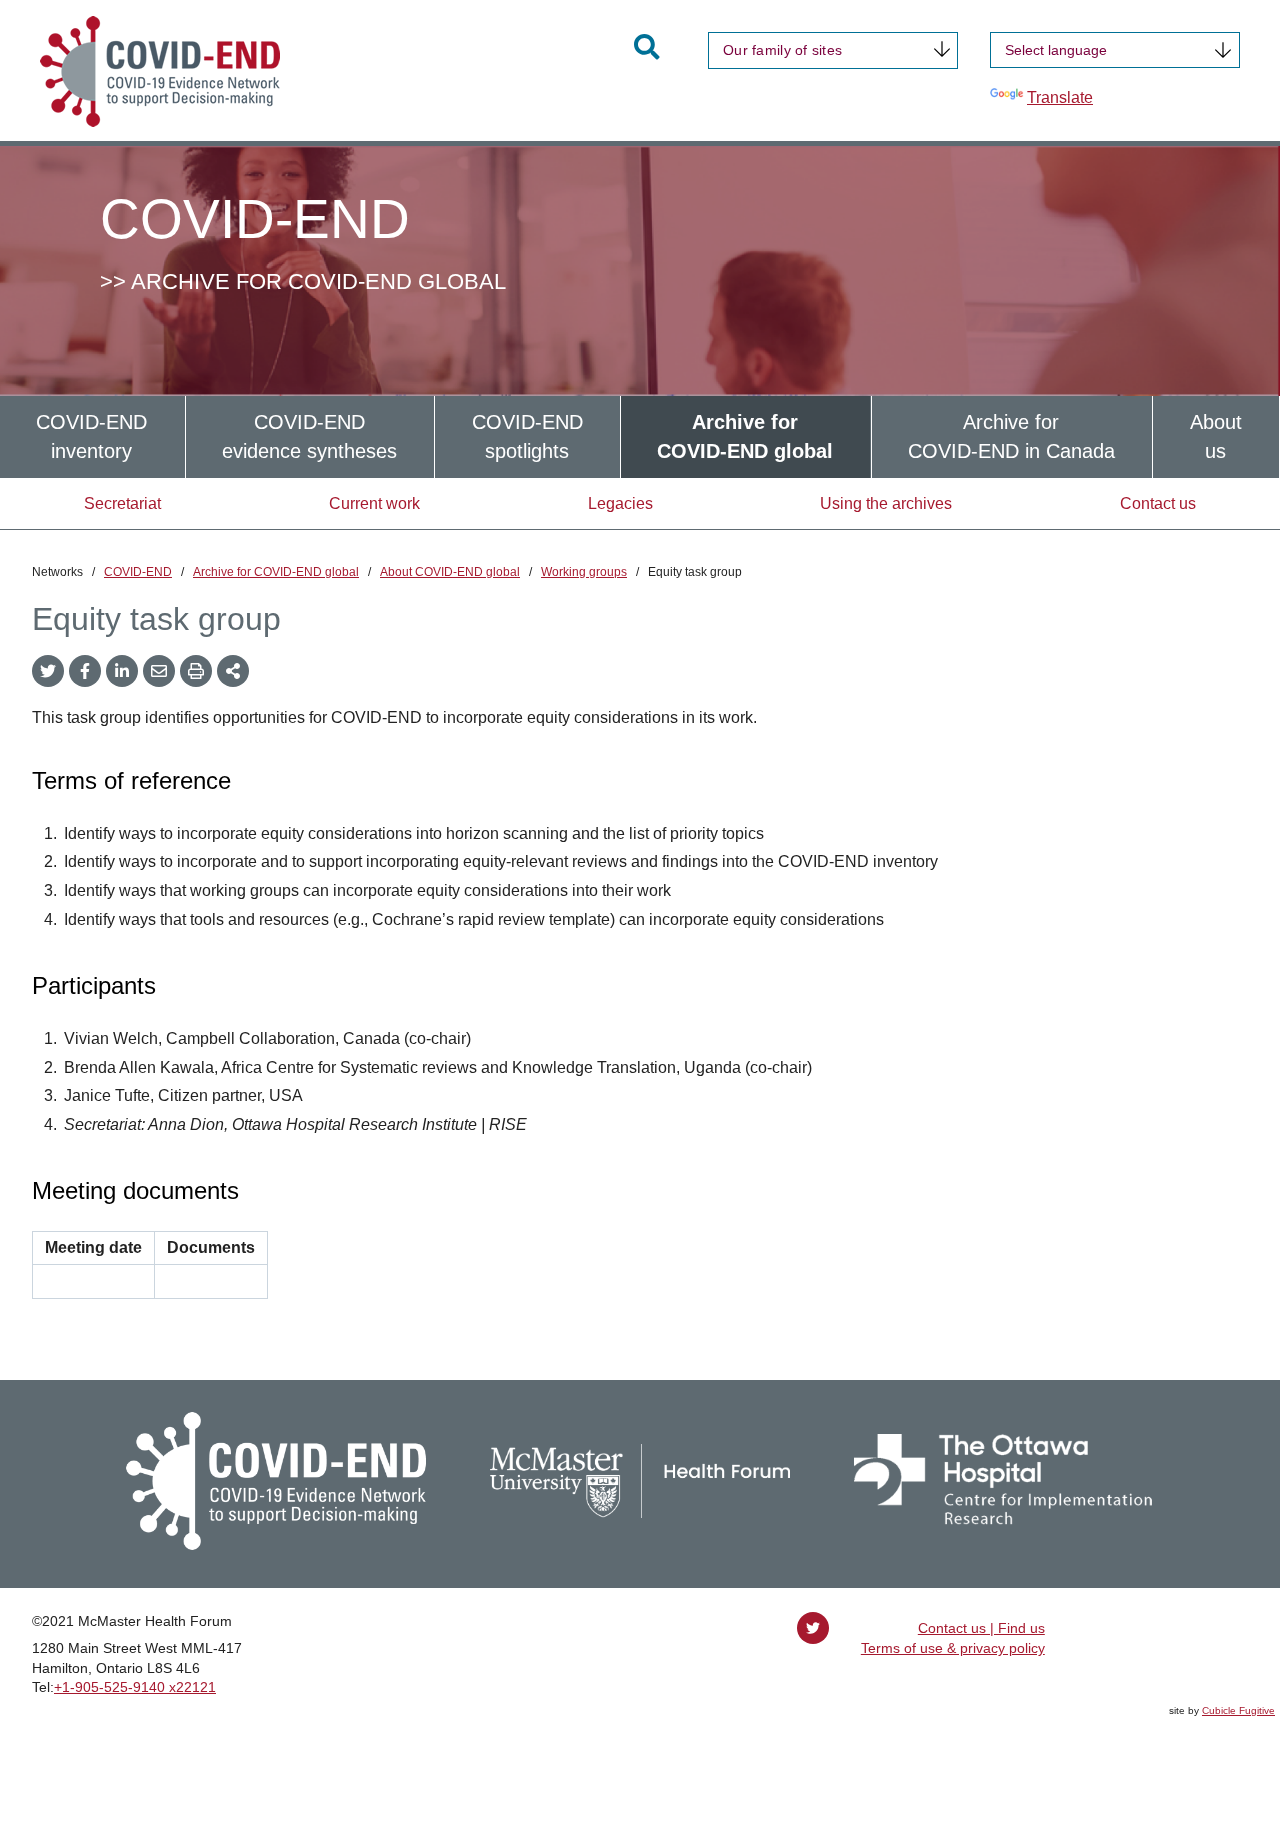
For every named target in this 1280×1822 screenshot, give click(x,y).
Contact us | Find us (981, 1628)
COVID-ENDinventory (91, 436)
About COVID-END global (450, 572)
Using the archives (886, 503)
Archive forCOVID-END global (745, 436)
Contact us (1158, 503)
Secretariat (122, 503)
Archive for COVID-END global (276, 572)
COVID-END (138, 572)
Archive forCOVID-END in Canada (1011, 436)
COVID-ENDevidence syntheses (309, 436)
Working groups (584, 572)
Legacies (620, 503)
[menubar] (640, 436)
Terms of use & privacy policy (953, 1648)
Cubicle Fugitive (1238, 1710)
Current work (374, 503)
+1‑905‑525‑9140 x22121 (135, 1687)
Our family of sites (782, 50)
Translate (1060, 97)
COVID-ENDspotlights (527, 436)
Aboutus (1216, 436)
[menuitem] (92, 436)
